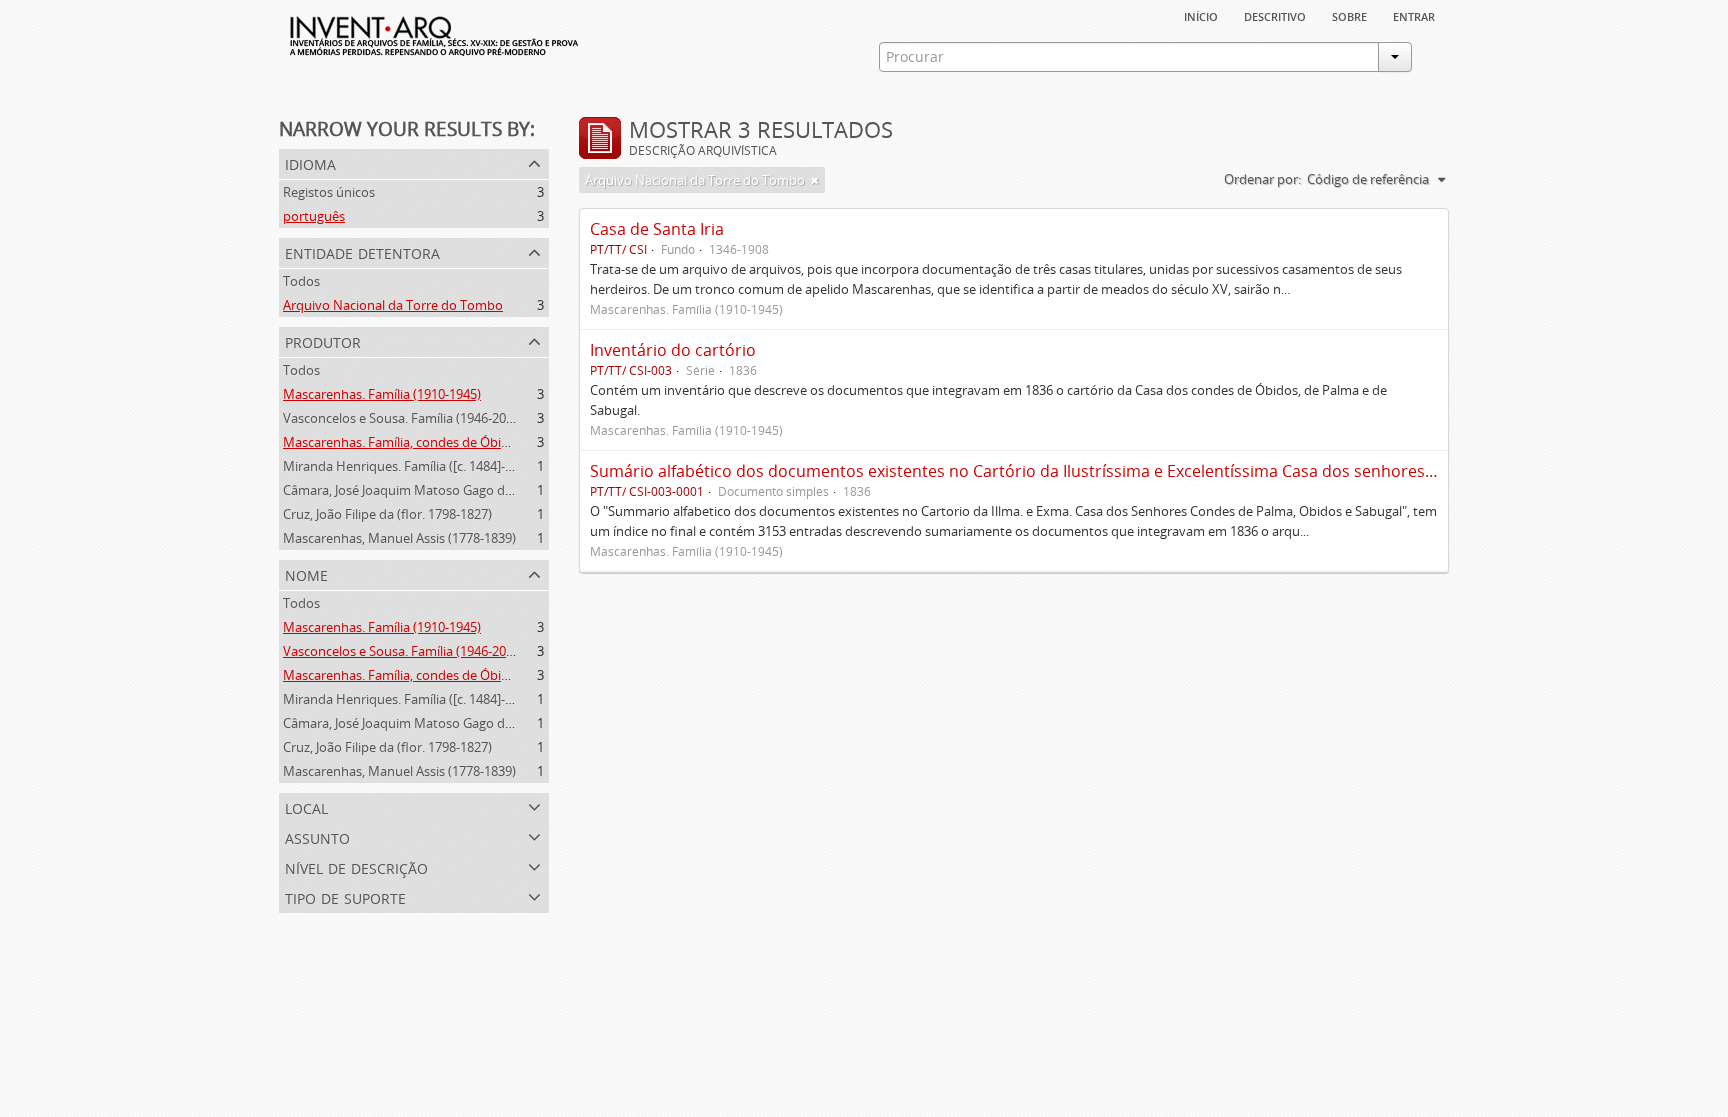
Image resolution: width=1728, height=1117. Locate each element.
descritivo (1275, 15)
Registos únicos (329, 192)
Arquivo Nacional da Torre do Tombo (393, 305)
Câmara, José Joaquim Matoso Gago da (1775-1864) (433, 490)
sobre (1349, 15)
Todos (301, 281)
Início (1201, 15)
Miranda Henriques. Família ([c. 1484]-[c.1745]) (418, 466)
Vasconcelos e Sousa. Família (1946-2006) (403, 418)
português (314, 216)
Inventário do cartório (673, 350)
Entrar (1414, 15)
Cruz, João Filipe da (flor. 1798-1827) (387, 514)
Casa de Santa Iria (657, 229)
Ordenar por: (1262, 179)
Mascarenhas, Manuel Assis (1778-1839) (399, 538)
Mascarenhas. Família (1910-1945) (382, 394)
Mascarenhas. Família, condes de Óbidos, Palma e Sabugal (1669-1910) (490, 442)
